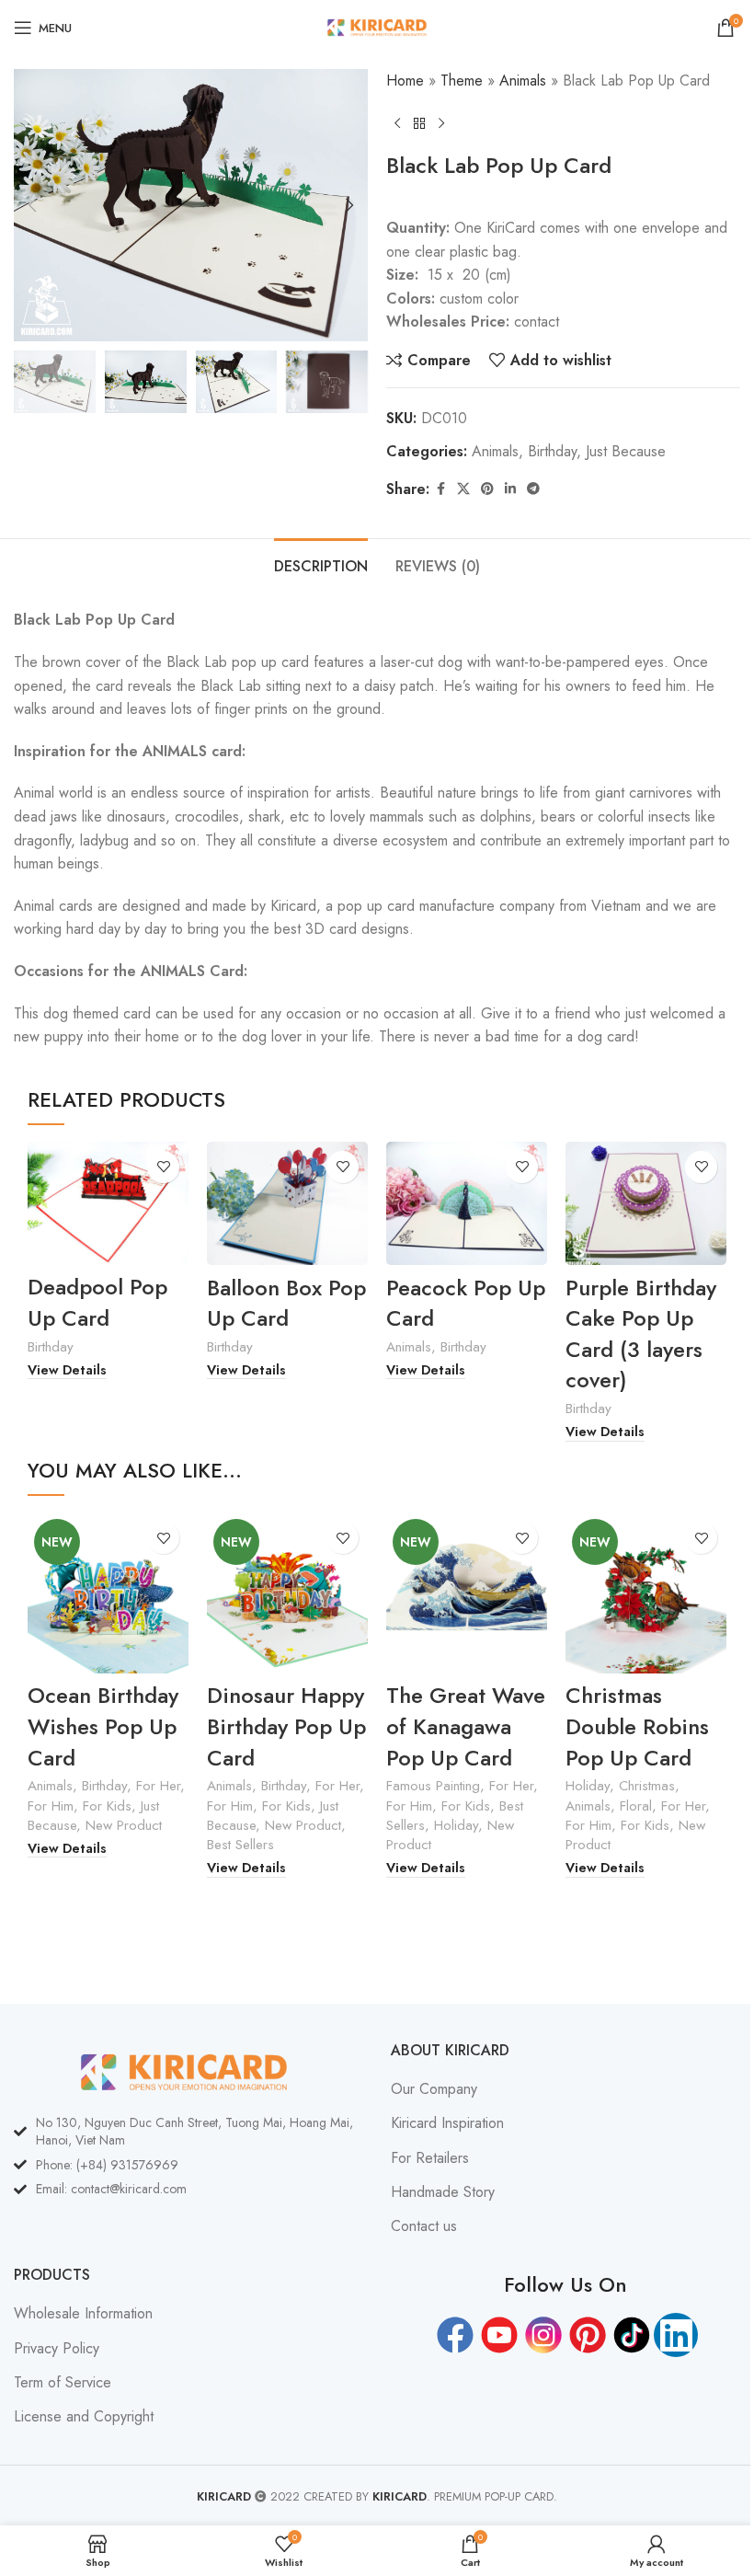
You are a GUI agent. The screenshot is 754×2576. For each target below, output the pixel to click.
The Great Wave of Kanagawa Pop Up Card (466, 1726)
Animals (523, 80)
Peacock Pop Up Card (466, 1303)
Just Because (626, 451)
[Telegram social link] (533, 489)
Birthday (552, 451)
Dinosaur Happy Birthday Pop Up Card (286, 1726)
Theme (462, 80)
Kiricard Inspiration (447, 2123)
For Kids (107, 1806)
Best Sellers (240, 1845)
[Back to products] (419, 123)
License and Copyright (84, 2417)
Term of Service (63, 2383)
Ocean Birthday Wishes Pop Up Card (103, 1726)
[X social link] (463, 489)
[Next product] (441, 123)
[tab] (321, 564)
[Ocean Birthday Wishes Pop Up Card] (108, 1593)
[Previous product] (397, 123)
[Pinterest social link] (487, 489)
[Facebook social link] (440, 489)
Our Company (434, 2089)
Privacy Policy (57, 2349)
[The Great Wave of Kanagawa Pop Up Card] (467, 1593)
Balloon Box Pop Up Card (286, 1303)
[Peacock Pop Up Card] (467, 1204)
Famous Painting (433, 1786)
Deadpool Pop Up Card (97, 1302)
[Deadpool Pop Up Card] (108, 1204)
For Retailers (430, 2158)
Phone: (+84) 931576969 (107, 2165)
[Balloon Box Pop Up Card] (287, 1204)
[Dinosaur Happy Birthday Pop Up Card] (287, 1593)
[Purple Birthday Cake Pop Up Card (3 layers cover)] (646, 1204)
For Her (158, 1786)
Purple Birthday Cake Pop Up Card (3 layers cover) (641, 1334)
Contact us (424, 2226)
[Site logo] (377, 26)
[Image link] (184, 2070)
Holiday (456, 1825)
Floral (636, 1806)
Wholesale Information (83, 2314)
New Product (124, 1825)
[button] (32, 205)
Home (405, 80)
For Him (51, 1806)
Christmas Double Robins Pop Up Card (637, 1726)
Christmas (647, 1786)
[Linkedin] (676, 2335)
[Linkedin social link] (510, 489)
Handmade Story (443, 2192)
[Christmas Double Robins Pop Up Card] (646, 1593)
